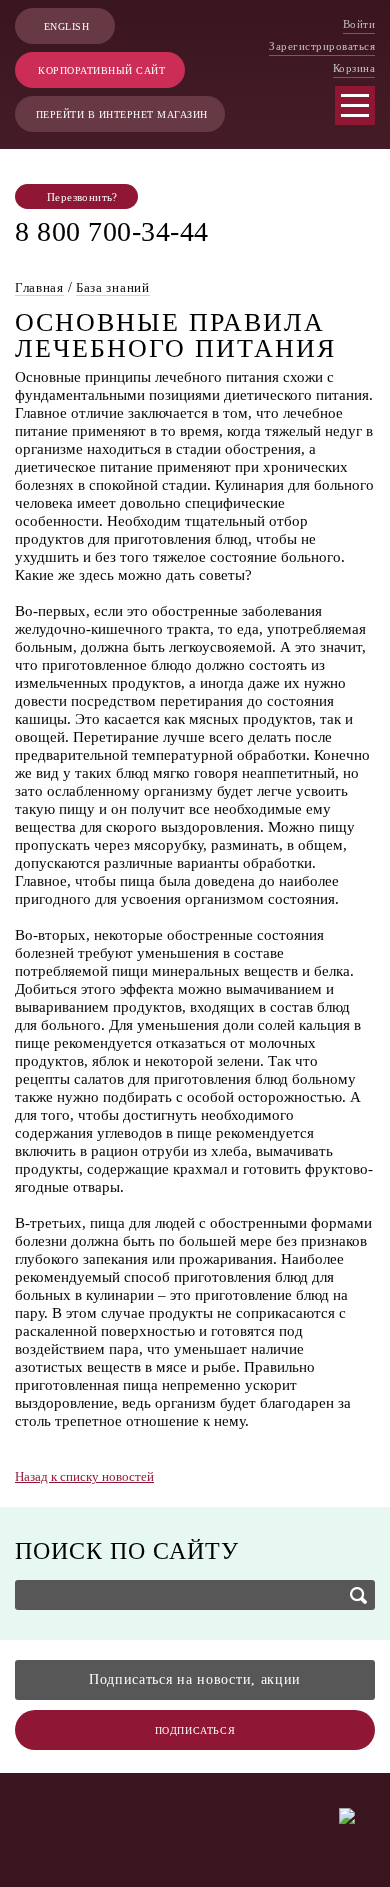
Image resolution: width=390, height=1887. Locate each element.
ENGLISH (67, 26)
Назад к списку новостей (84, 1476)
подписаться (195, 1730)
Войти (359, 24)
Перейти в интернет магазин (122, 114)
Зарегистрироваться (322, 46)
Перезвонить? (82, 197)
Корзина (354, 68)
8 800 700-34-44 (112, 231)
